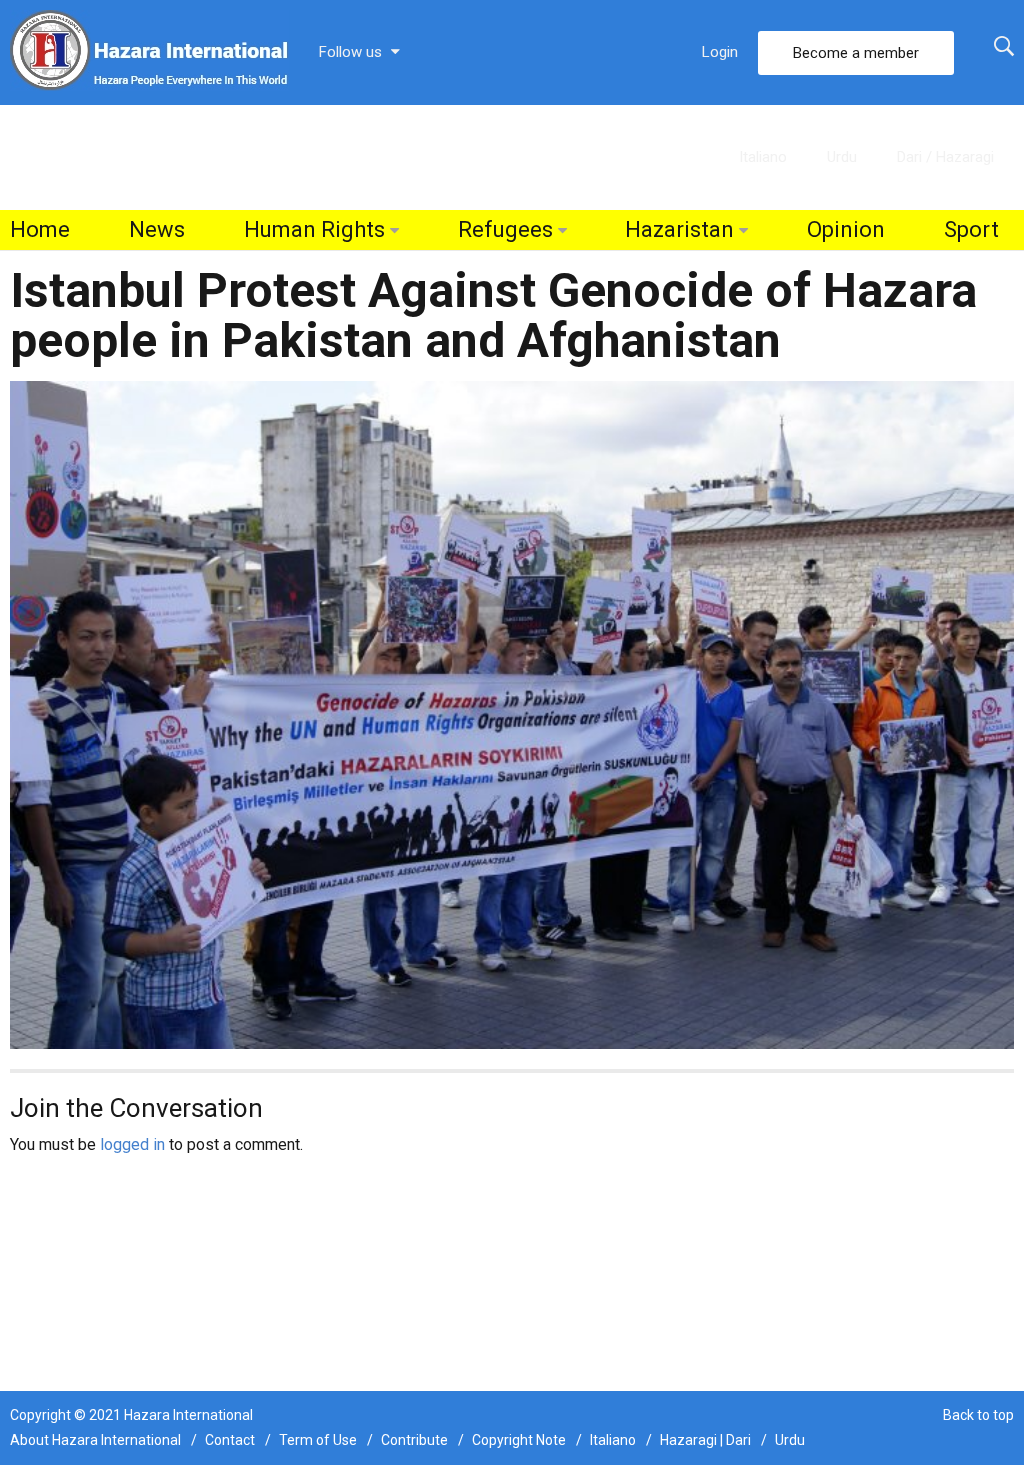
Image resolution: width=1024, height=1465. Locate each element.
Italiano (763, 157)
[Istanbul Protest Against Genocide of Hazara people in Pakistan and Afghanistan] (512, 713)
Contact (230, 1440)
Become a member (856, 53)
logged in (132, 1144)
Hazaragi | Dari (705, 1440)
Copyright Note (519, 1440)
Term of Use (318, 1440)
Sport (971, 229)
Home (40, 229)
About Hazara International (95, 1440)
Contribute (414, 1440)
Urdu (842, 157)
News (157, 229)
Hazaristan (679, 229)
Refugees (505, 229)
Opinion (846, 229)
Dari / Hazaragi (945, 157)
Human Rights (314, 229)
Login (720, 52)
